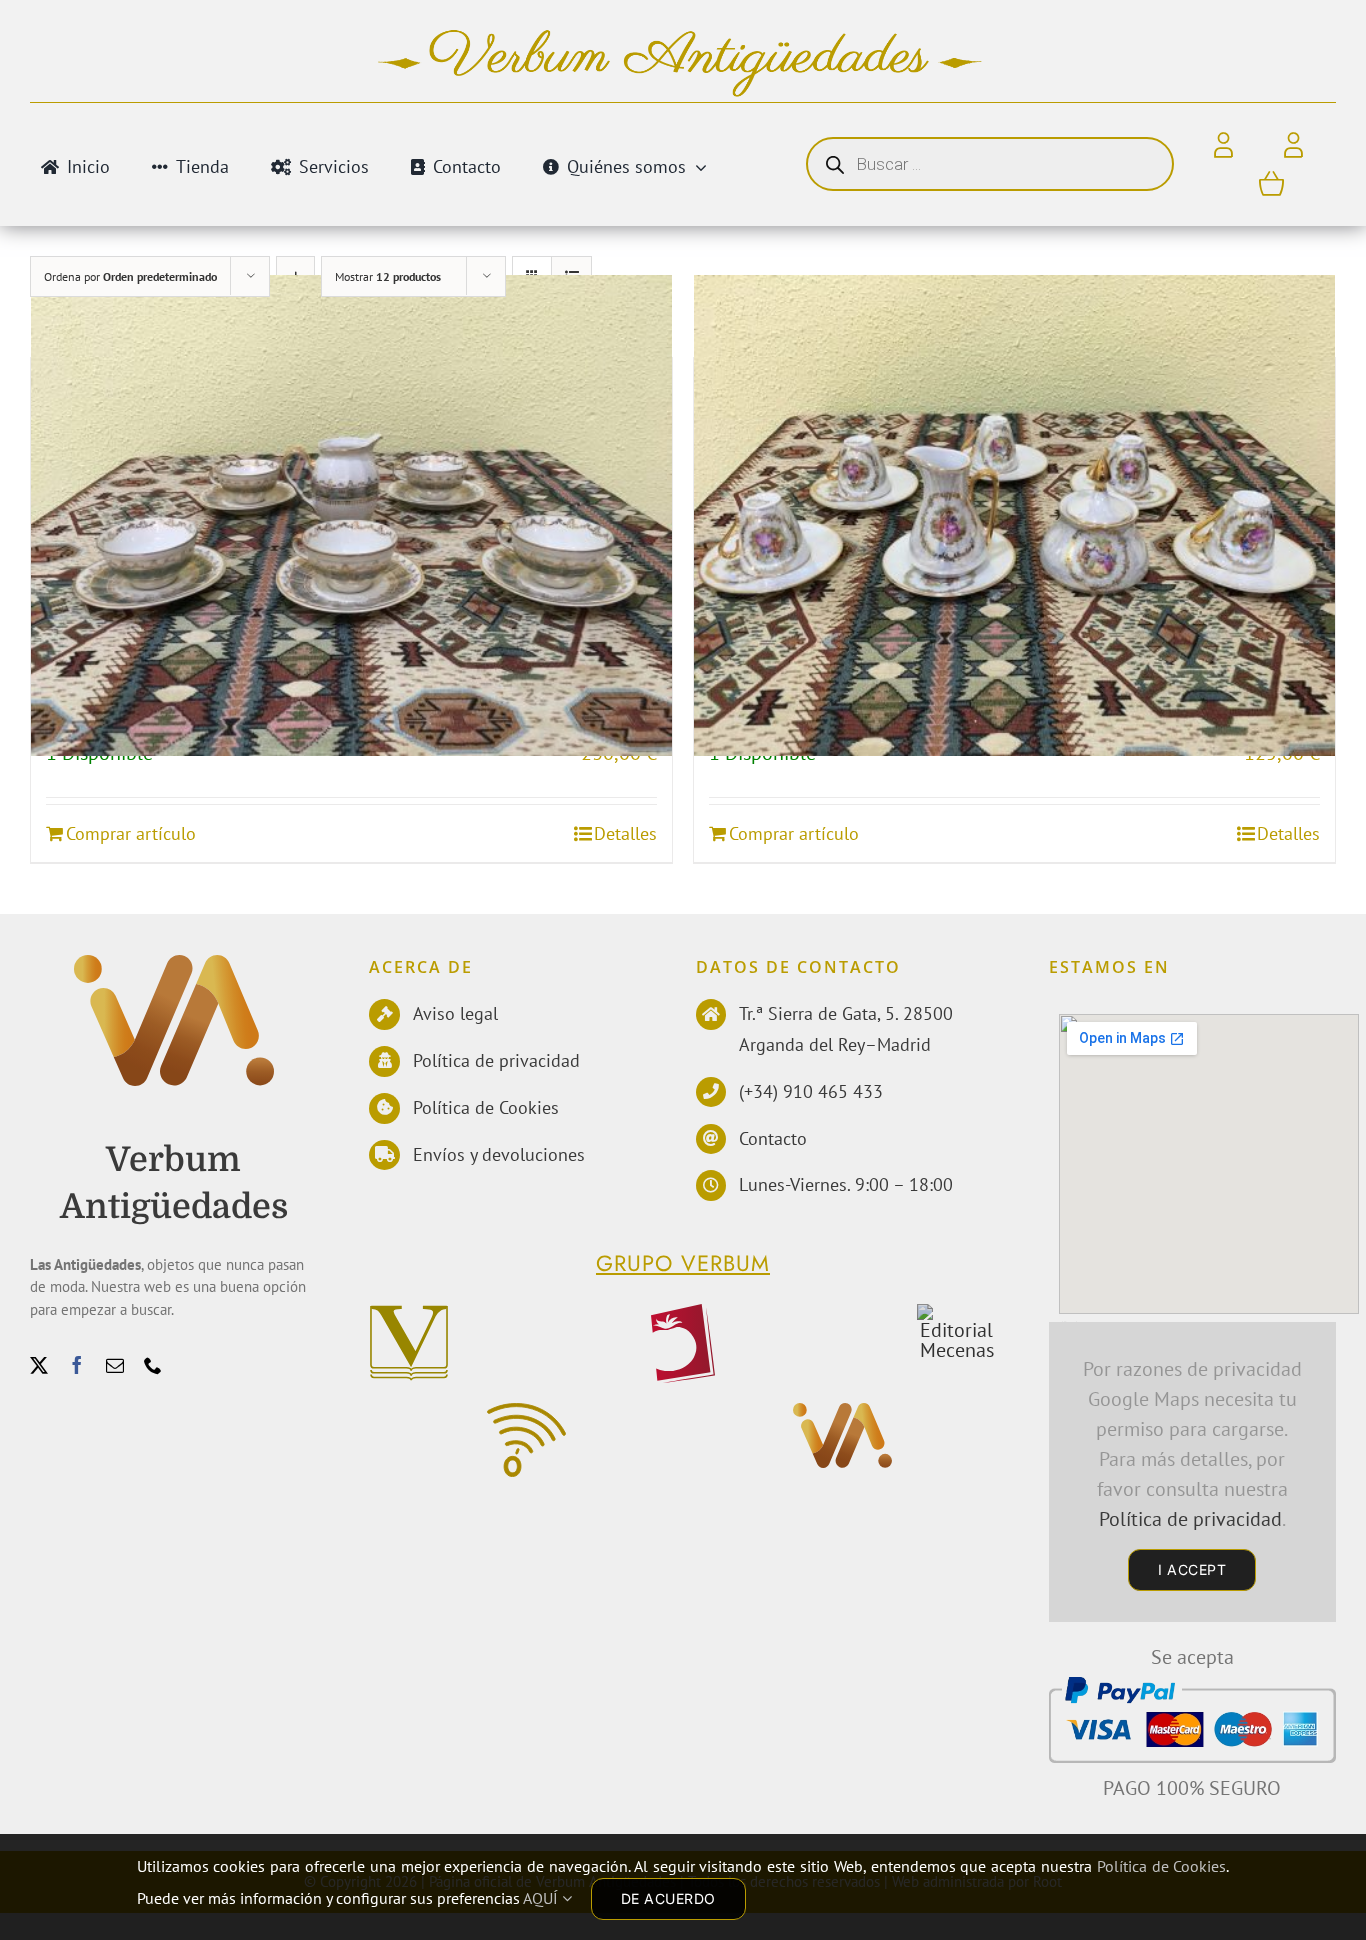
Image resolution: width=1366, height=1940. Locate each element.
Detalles (625, 833)
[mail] (115, 1365)
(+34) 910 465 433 (811, 1091)
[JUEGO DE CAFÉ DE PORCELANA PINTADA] (1014, 515)
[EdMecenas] (956, 1314)
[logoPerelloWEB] (682, 1314)
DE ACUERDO (668, 1898)
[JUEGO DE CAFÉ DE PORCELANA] (351, 515)
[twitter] (39, 1365)
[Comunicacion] (526, 1413)
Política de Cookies (486, 1107)
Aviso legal (455, 1013)
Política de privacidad (496, 1060)
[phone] (153, 1365)
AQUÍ (542, 1898)
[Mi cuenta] (1293, 146)
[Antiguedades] (174, 965)
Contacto (773, 1138)
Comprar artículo (131, 833)
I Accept (1192, 1569)
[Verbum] (408, 1314)
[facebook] (77, 1365)
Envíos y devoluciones (499, 1154)
